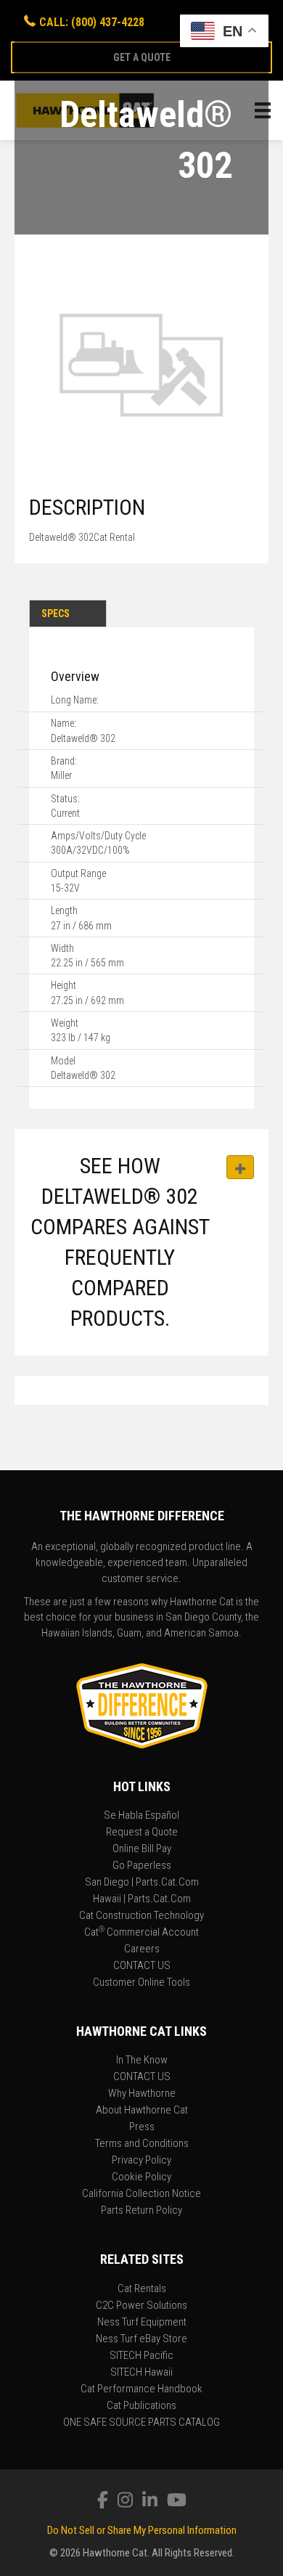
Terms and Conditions (142, 2144)
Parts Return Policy (141, 2211)
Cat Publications (141, 2406)
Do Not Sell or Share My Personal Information (142, 2530)
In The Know (142, 2061)
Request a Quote (142, 1833)
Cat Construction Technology (141, 1916)
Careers (142, 1949)
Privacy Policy (141, 2161)
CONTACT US (142, 1966)
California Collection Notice (141, 2194)
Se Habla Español (141, 1816)
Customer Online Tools (141, 1983)
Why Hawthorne (142, 2094)
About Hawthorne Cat (142, 2111)
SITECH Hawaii (141, 2373)
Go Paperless (142, 1866)
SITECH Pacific (141, 2356)
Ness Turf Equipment (142, 2323)
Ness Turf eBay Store (141, 2339)
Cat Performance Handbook (141, 2389)
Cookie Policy (141, 2177)
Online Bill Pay (142, 1849)
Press (142, 2127)
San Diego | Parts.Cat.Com (142, 1883)
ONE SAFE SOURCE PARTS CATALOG (141, 2423)
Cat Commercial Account (141, 1933)
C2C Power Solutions (141, 2306)
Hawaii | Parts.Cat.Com (142, 1899)
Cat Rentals (142, 2289)
